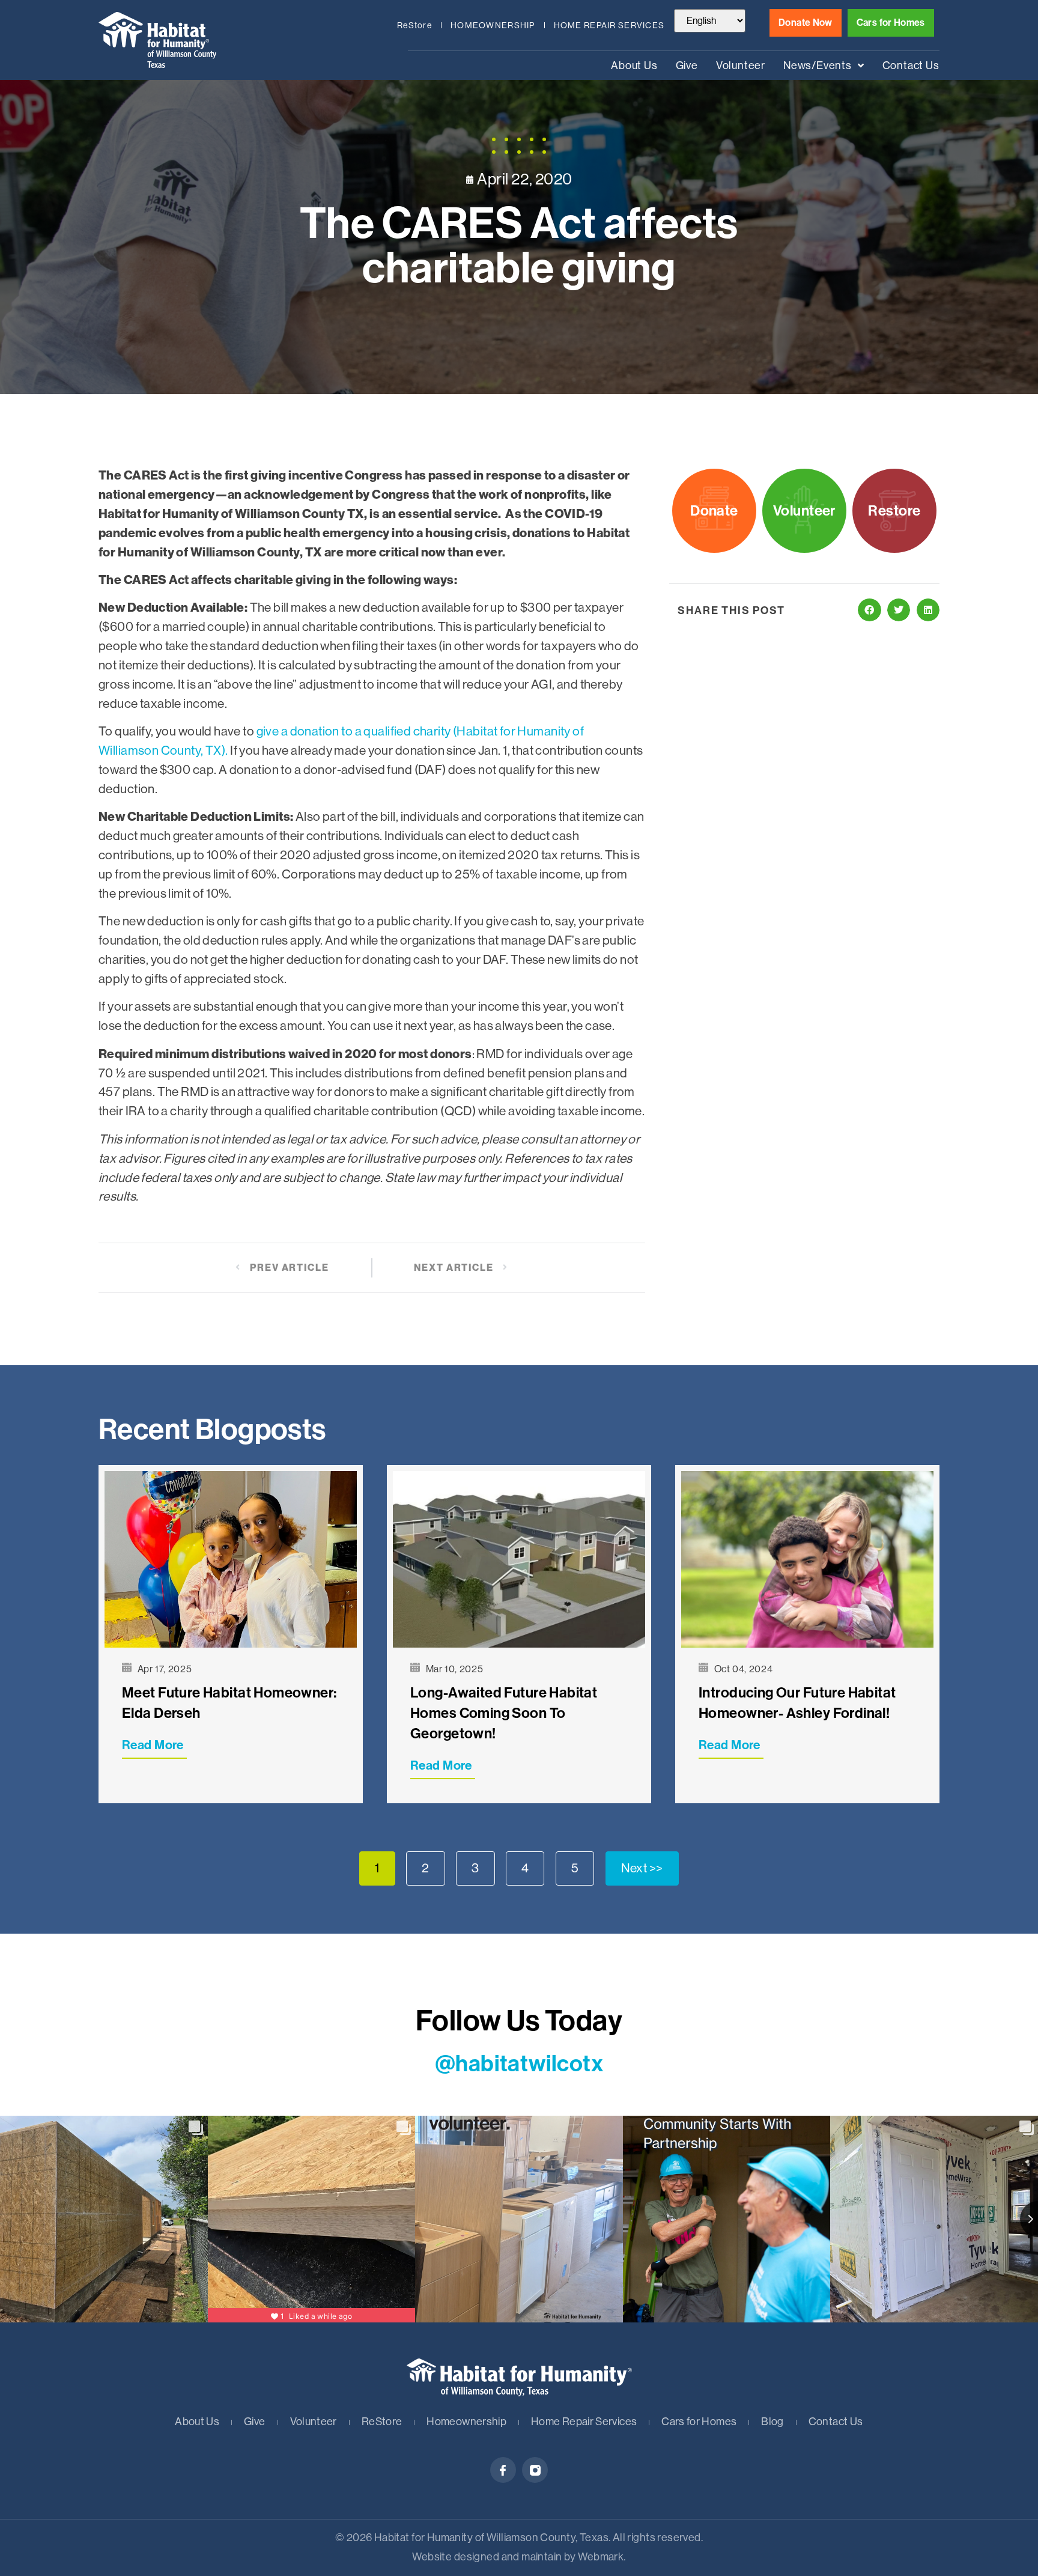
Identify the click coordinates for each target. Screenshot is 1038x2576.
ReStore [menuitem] (414, 25)
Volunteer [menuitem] (741, 65)
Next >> (642, 1868)
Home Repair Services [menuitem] (609, 25)
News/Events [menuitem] (818, 65)
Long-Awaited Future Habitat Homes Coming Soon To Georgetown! (504, 1713)
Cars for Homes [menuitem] (699, 2422)
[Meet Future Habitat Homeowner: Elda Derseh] (231, 1559)
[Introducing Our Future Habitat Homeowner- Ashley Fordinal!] (807, 1559)
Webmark (601, 2557)
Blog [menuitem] (772, 2422)
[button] (869, 610)
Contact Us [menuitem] (911, 65)
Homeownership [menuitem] (493, 25)
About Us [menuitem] (634, 65)
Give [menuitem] (687, 65)
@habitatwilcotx (519, 2064)
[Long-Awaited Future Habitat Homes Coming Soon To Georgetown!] (519, 1559)
